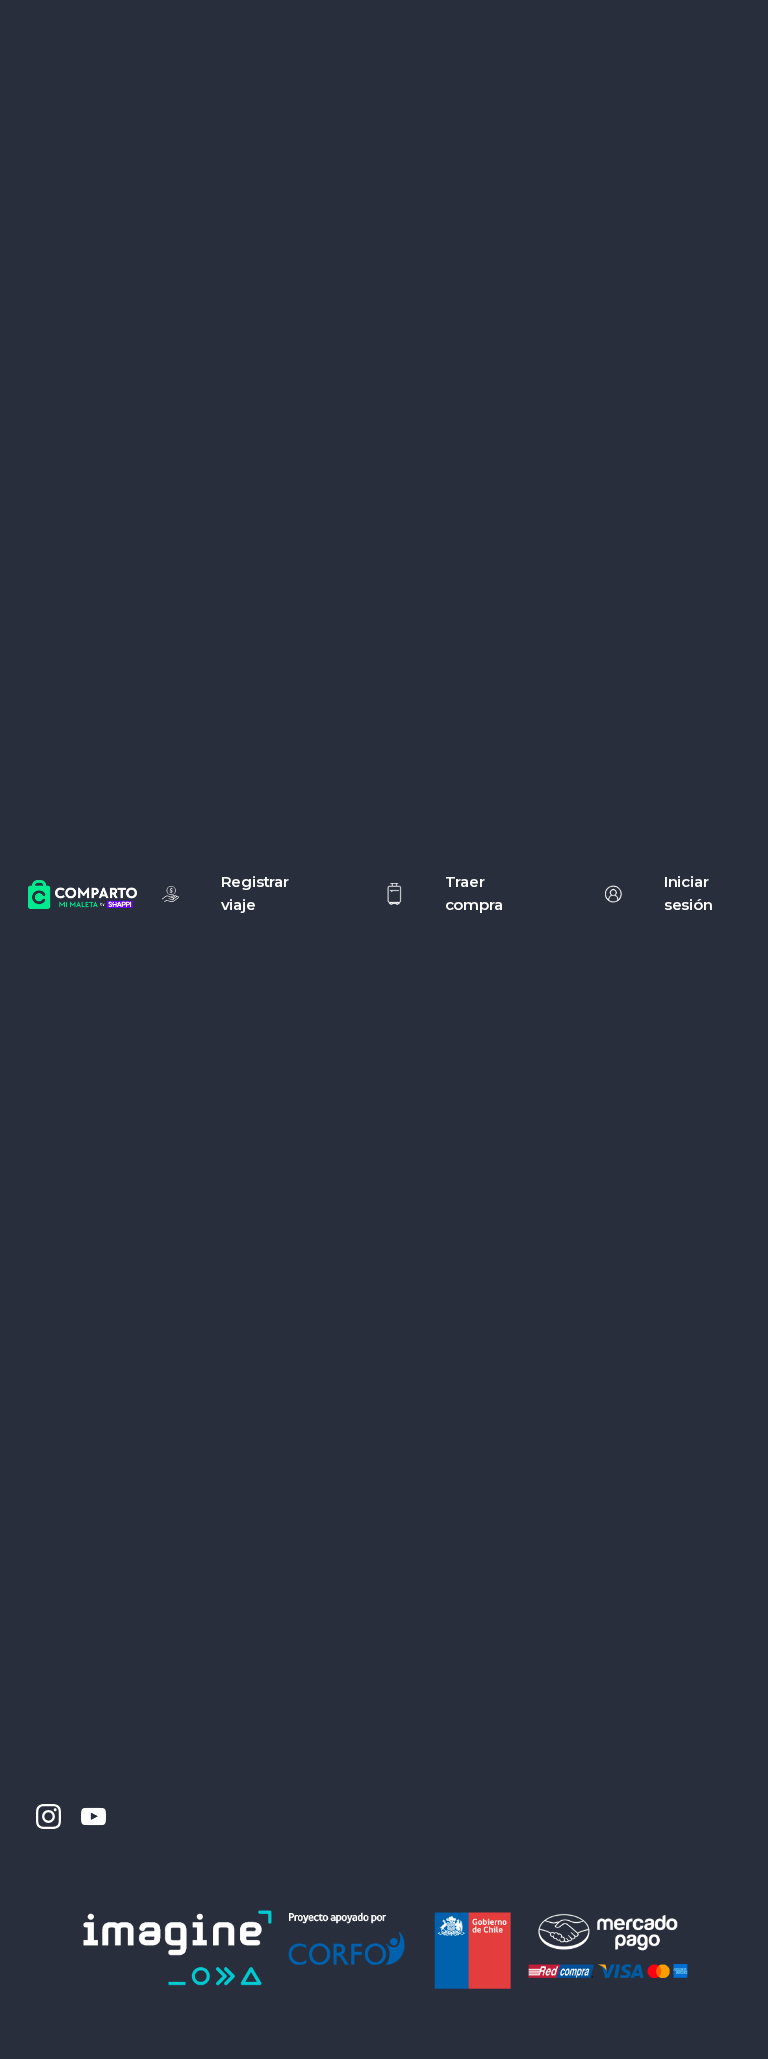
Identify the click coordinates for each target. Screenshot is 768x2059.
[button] (432, 893)
